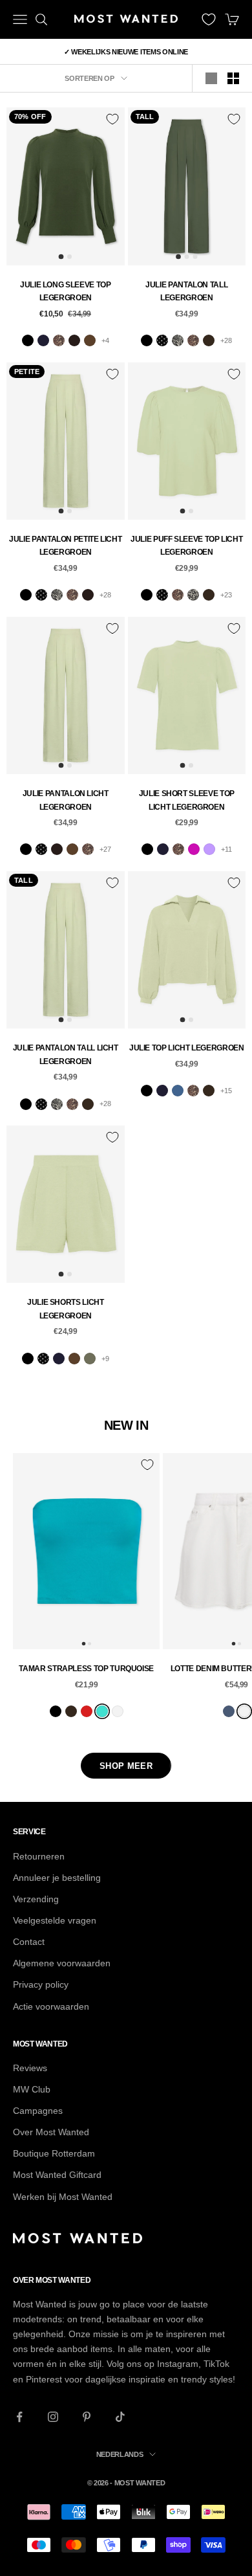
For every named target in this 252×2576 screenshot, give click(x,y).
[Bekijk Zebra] (178, 340)
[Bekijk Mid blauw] (229, 1711)
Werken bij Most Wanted (63, 2197)
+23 (226, 595)
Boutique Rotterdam (54, 2153)
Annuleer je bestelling (57, 1878)
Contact (29, 1942)
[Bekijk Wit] (118, 1711)
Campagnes (38, 2111)
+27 (105, 849)
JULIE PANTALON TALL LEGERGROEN (186, 291)
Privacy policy (41, 1984)
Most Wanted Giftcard (57, 2175)
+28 (226, 340)
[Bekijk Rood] (87, 1711)
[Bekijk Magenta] (194, 849)
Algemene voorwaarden (62, 1963)
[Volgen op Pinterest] (87, 2417)
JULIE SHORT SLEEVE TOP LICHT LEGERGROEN (187, 800)
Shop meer (126, 1766)
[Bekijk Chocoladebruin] (74, 340)
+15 (226, 1091)
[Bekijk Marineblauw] (43, 340)
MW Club (32, 2089)
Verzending (36, 1899)
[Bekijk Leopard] (59, 340)
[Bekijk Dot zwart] (162, 340)
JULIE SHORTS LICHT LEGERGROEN (66, 1309)
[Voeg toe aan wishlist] (112, 119)
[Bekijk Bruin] (90, 340)
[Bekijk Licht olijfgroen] (90, 1359)
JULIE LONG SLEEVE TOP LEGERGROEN (65, 291)
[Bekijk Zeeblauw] (178, 1091)
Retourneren (39, 1856)
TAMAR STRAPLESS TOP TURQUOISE (86, 1669)
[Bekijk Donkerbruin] (209, 340)
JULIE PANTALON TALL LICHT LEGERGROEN (66, 1054)
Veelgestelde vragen (55, 1920)
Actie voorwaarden (51, 2006)
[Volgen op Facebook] (19, 2417)
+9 (105, 1359)
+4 (105, 340)
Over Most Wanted (51, 2132)
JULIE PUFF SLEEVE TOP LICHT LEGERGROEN (186, 546)
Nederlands (120, 2454)
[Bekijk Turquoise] (102, 1711)
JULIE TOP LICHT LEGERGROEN (187, 1048)
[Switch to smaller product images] (233, 78)
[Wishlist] (209, 19)
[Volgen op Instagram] (53, 2417)
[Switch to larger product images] (211, 78)
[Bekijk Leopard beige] (193, 595)
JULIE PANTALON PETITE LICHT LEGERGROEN (65, 546)
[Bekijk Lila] (209, 849)
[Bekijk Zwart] (28, 340)
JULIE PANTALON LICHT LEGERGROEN (66, 800)
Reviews (30, 2068)
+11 (226, 849)
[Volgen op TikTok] (120, 2417)
